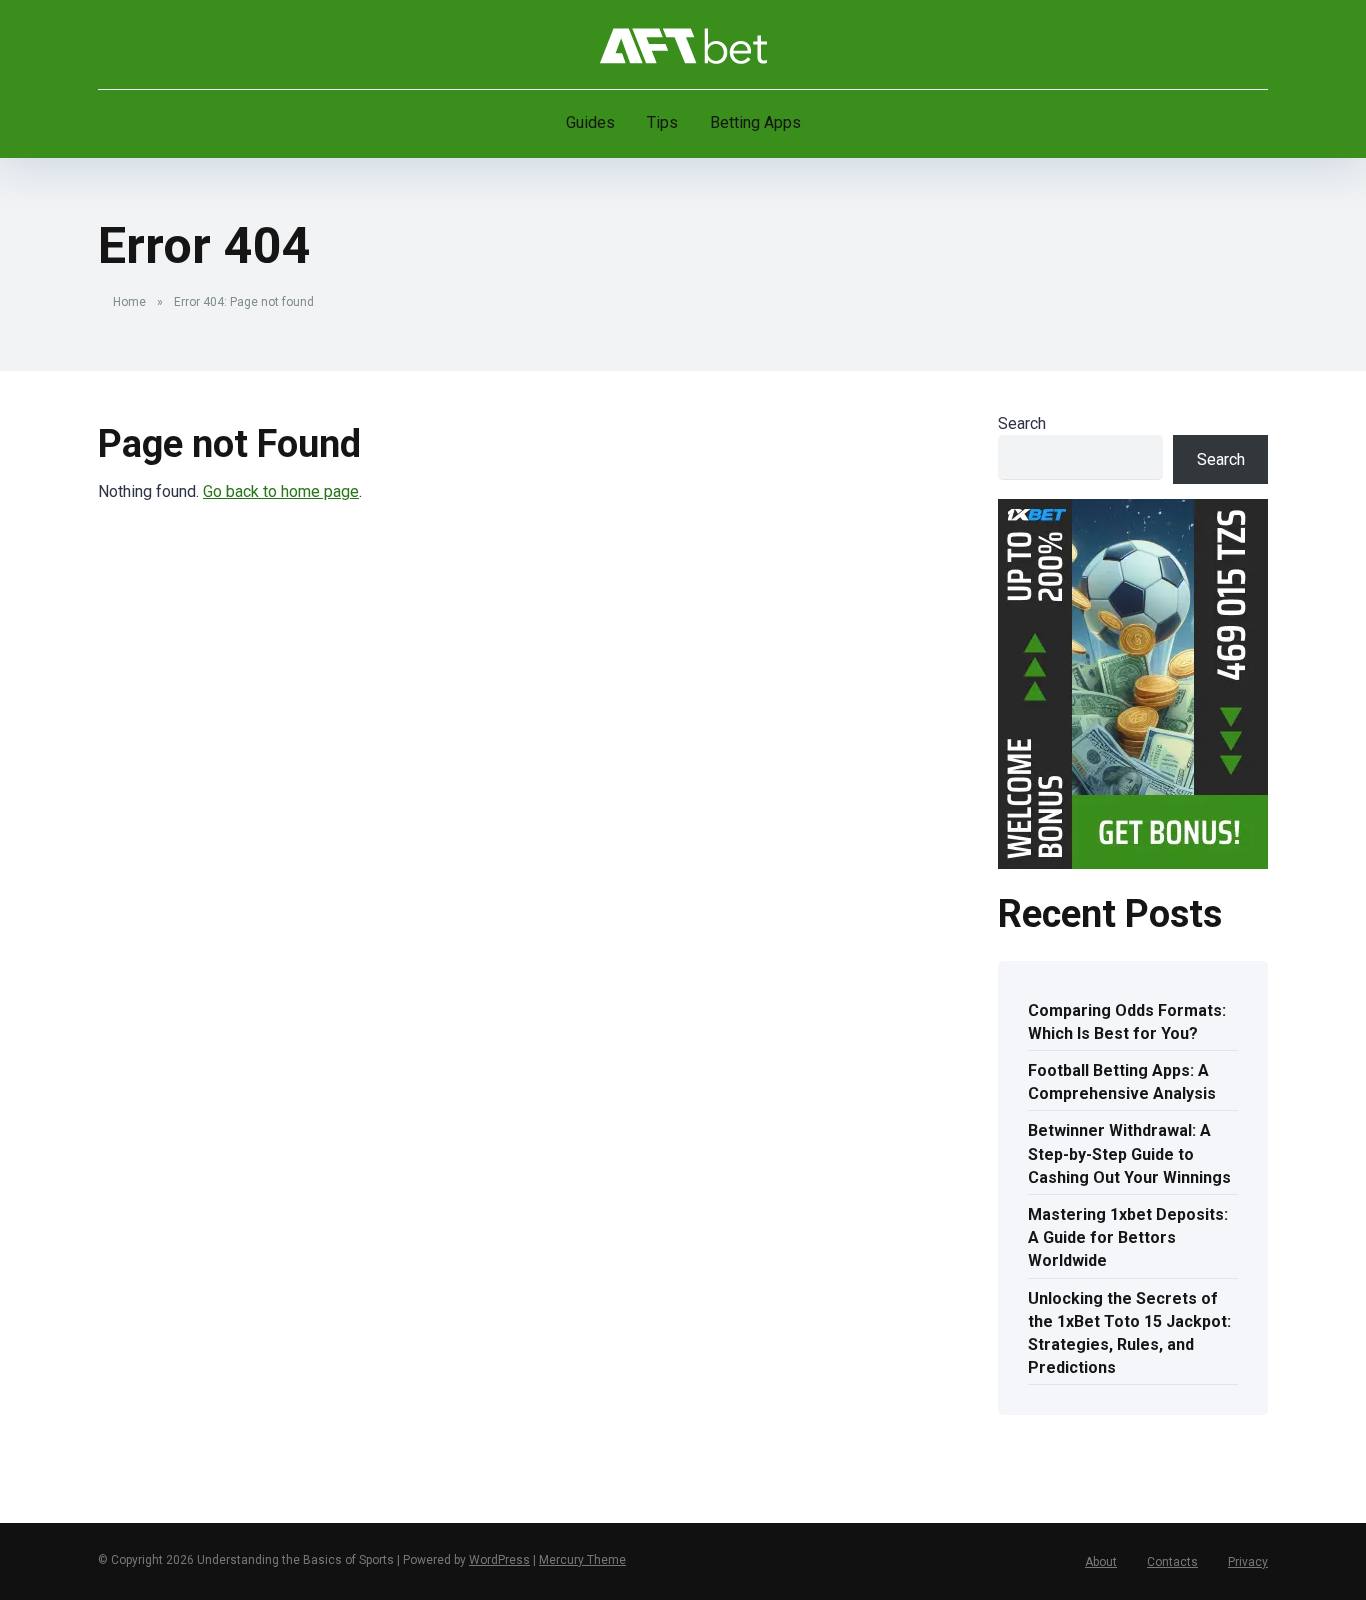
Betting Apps (755, 122)
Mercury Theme (582, 1560)
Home (129, 302)
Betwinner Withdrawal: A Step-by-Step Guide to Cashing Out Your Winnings (1129, 1153)
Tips (662, 122)
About (1101, 1562)
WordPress (499, 1560)
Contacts (1172, 1562)
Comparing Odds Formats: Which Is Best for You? (1127, 1022)
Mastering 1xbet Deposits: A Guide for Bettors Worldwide (1128, 1237)
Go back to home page (281, 491)
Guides (590, 122)
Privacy (1248, 1562)
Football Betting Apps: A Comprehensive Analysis (1122, 1082)
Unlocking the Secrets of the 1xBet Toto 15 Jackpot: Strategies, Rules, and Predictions (1129, 1333)
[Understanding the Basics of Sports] (683, 45)
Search (1022, 423)
